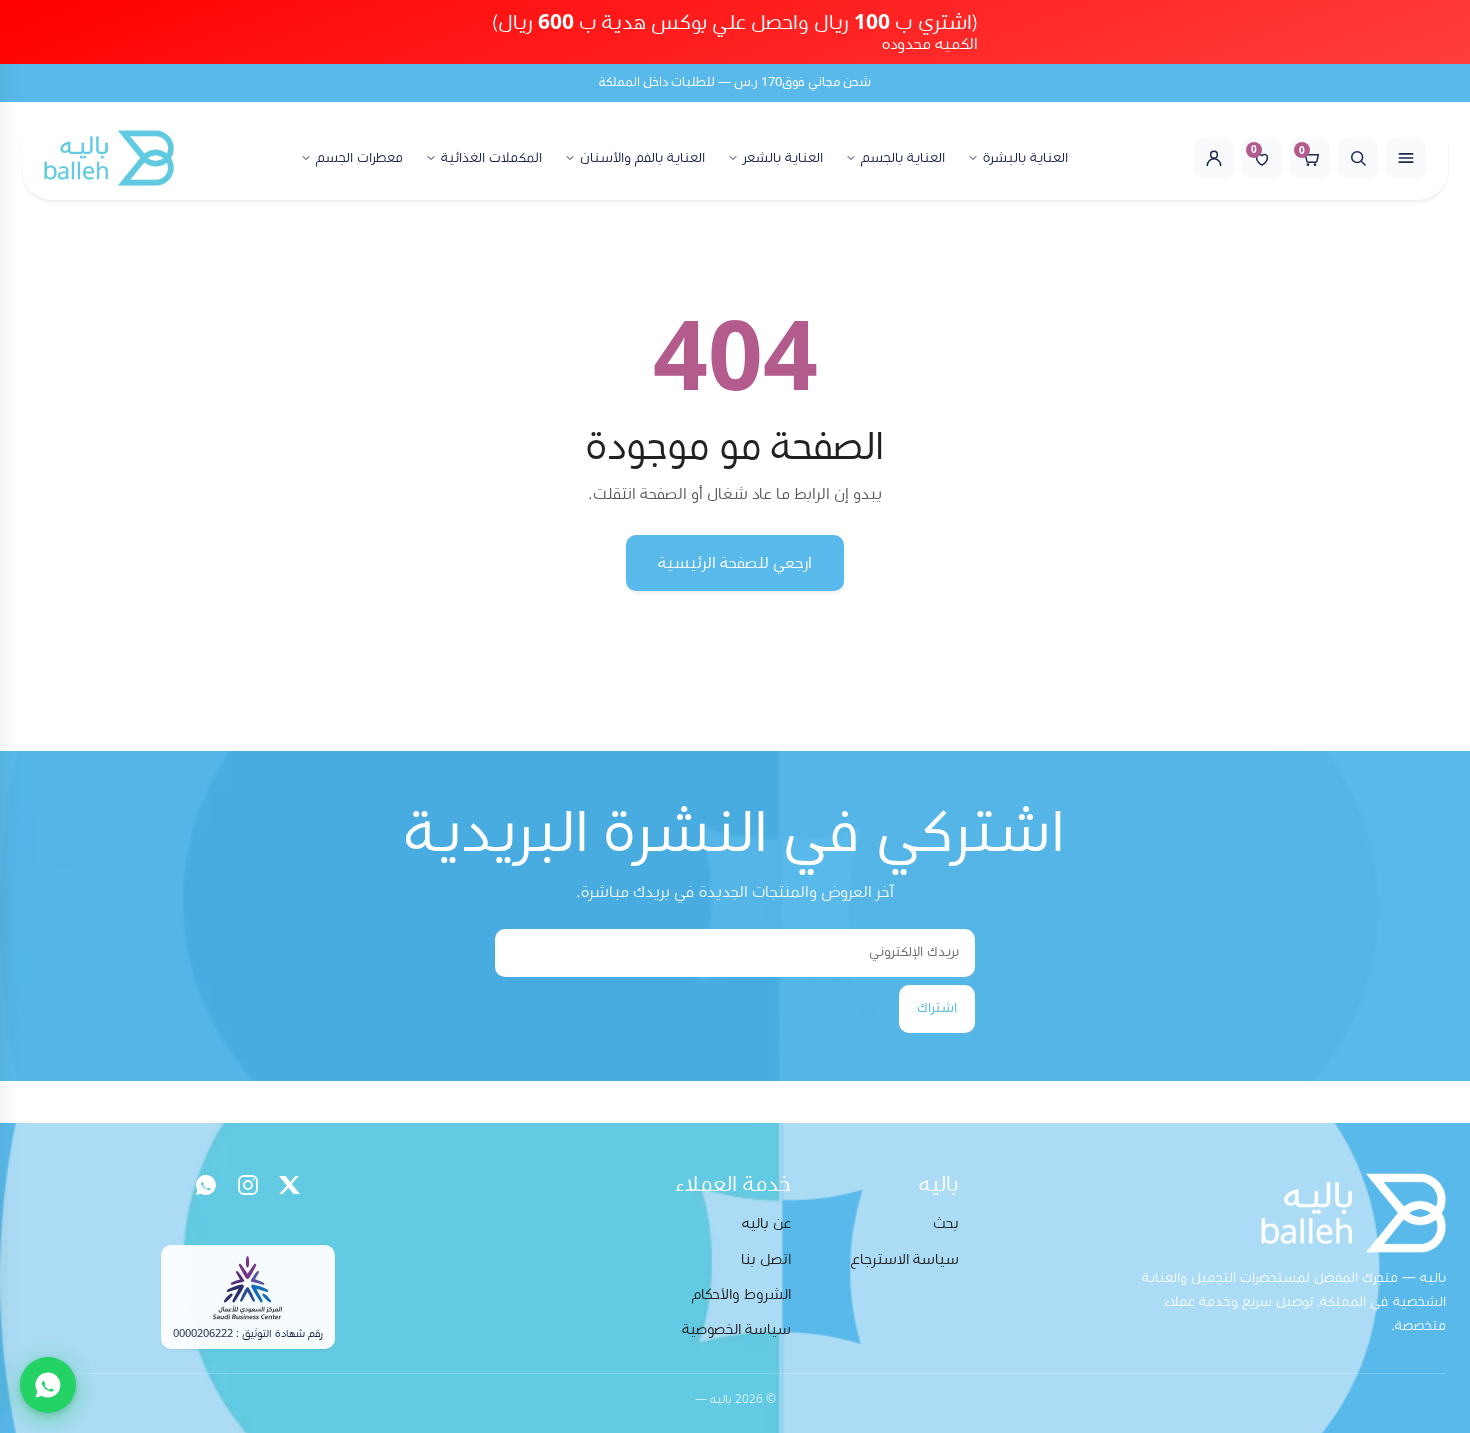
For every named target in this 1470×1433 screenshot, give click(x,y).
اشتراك (937, 1008)
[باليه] (109, 158)
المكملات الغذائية (491, 158)
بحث (946, 1223)
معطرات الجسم (359, 158)
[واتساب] (206, 1185)
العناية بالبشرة (1025, 158)
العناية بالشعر (783, 158)
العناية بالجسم (903, 158)
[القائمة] (1406, 158)
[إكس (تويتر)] (290, 1185)
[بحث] (1358, 158)
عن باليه (766, 1223)
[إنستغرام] (248, 1185)
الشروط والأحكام (741, 1294)
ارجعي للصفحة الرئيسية (735, 563)
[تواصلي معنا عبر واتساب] (48, 1385)
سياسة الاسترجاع (905, 1259)
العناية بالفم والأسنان (642, 158)
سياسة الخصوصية (736, 1329)
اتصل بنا (766, 1259)
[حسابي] (1214, 158)
